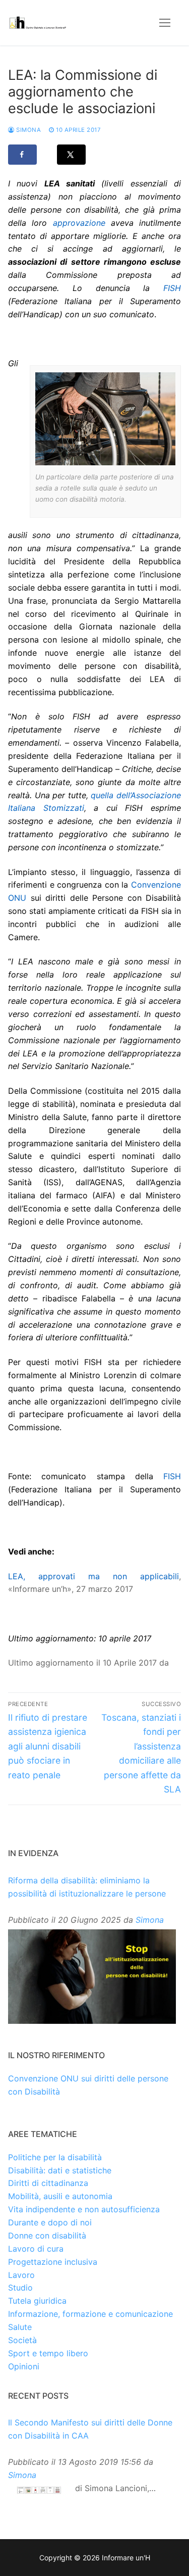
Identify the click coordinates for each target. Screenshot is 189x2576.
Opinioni (24, 2366)
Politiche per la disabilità (55, 2157)
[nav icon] (165, 23)
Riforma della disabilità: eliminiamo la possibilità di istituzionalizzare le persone (87, 1887)
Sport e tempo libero (48, 2353)
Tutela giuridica (37, 2301)
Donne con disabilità (47, 2235)
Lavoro (21, 2275)
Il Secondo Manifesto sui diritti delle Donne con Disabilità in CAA (90, 2429)
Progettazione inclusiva (53, 2262)
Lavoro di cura (36, 2249)
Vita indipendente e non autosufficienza (84, 2209)
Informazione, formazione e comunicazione (90, 2314)
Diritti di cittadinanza (48, 2183)
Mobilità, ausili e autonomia (60, 2196)
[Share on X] (71, 155)
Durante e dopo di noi (50, 2222)
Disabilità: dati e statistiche (60, 2170)
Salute (20, 2327)
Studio (20, 2288)
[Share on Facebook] (22, 155)
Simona (28, 130)
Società (22, 2340)
